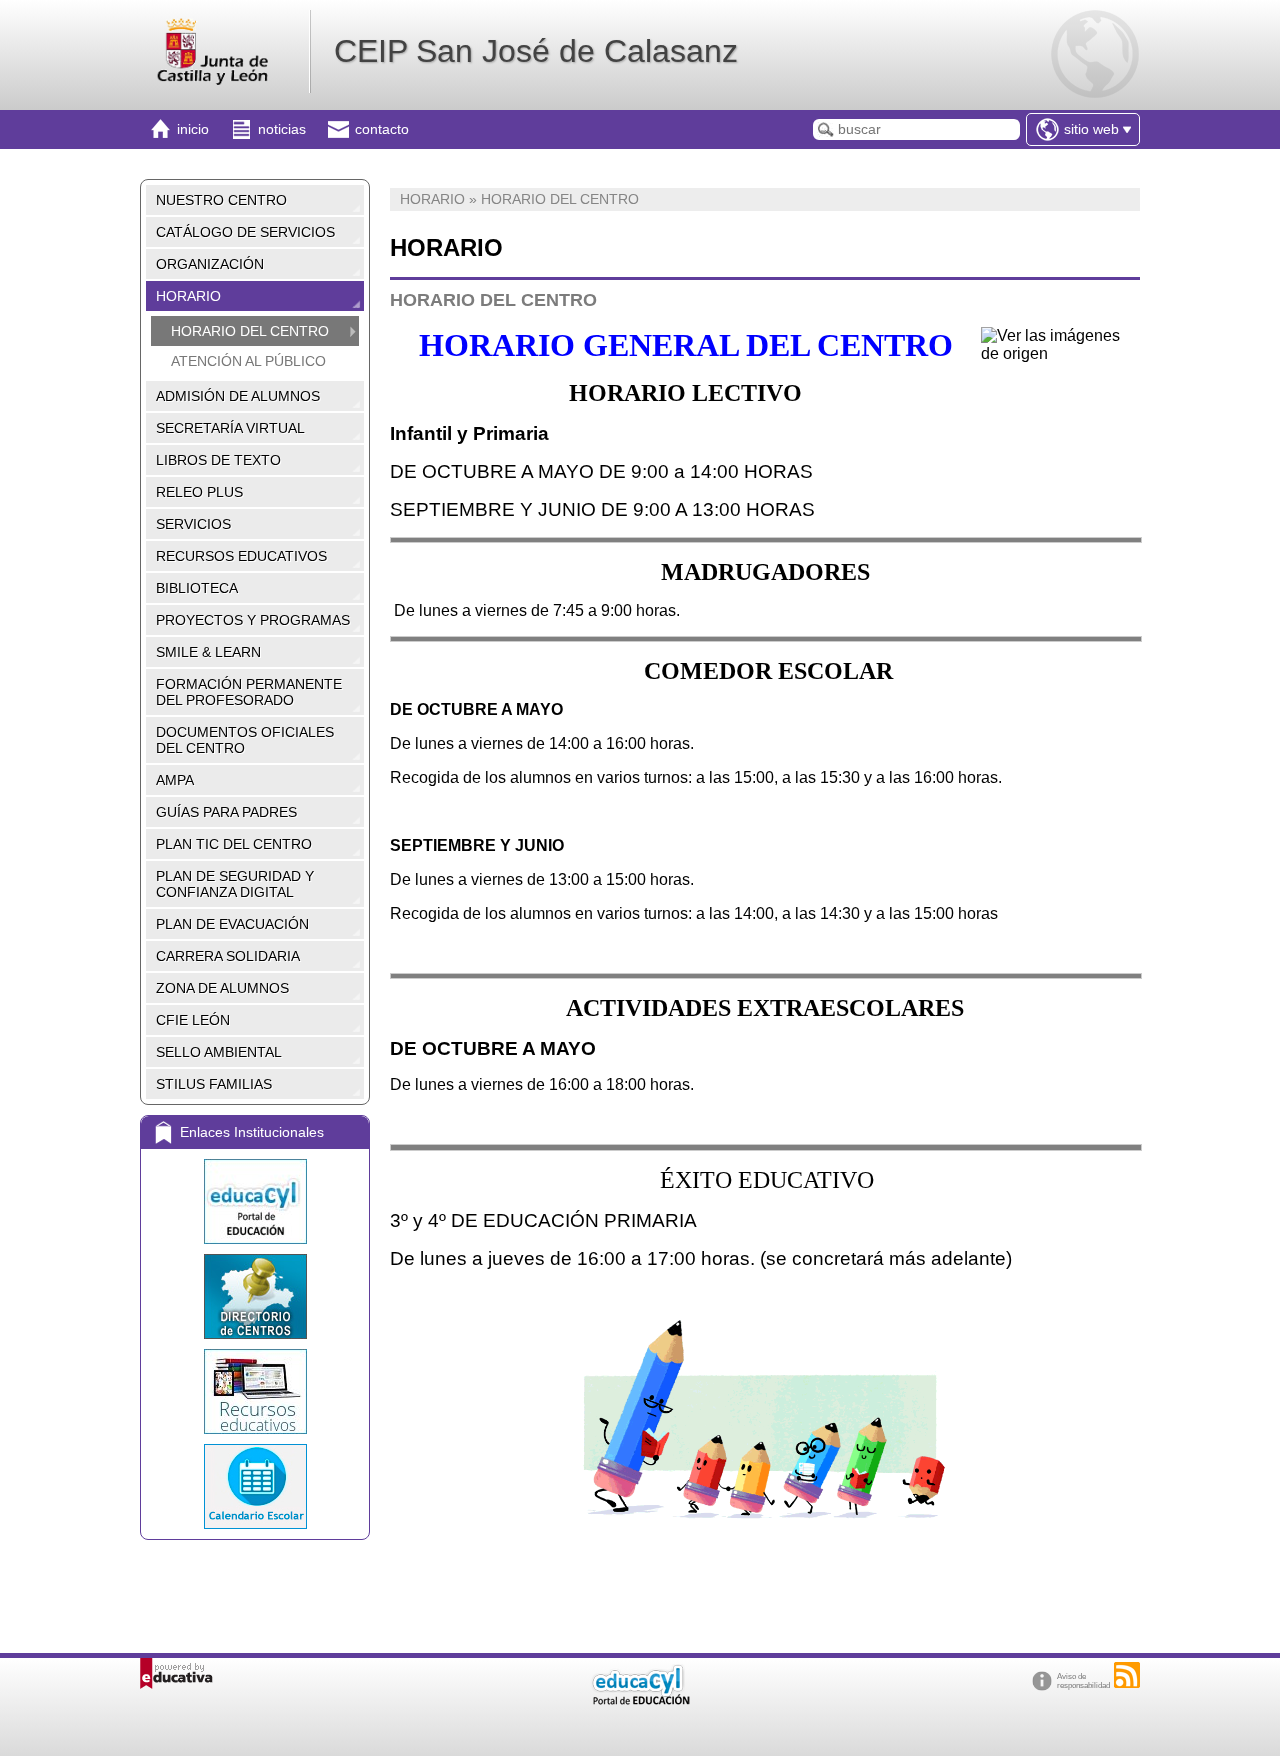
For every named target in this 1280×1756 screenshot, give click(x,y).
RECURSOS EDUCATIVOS (241, 556)
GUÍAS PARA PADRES (226, 812)
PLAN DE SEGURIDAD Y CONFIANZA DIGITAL (235, 884)
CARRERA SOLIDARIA (228, 956)
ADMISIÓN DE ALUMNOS (238, 396)
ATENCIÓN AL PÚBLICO (248, 361)
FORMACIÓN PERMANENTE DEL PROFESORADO (249, 692)
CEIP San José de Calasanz (536, 51)
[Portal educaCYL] (255, 1201)
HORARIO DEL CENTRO (250, 331)
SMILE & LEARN (208, 652)
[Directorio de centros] (255, 1296)
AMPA (175, 780)
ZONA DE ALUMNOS (222, 988)
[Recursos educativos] (255, 1391)
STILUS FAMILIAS (214, 1084)
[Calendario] (255, 1486)
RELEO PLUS (199, 492)
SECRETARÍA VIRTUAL (230, 428)
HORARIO (188, 296)
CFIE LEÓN (193, 1020)
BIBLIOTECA (197, 588)
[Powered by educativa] (176, 1673)
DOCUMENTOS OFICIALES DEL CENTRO (245, 740)
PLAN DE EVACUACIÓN (232, 924)
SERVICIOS (193, 524)
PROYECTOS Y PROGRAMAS (253, 620)
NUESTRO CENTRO (221, 200)
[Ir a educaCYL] (640, 1700)
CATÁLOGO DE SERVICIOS (245, 232)
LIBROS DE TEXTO (218, 460)
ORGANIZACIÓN (210, 264)
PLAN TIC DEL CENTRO (234, 844)
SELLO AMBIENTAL (219, 1052)
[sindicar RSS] (1127, 1675)
